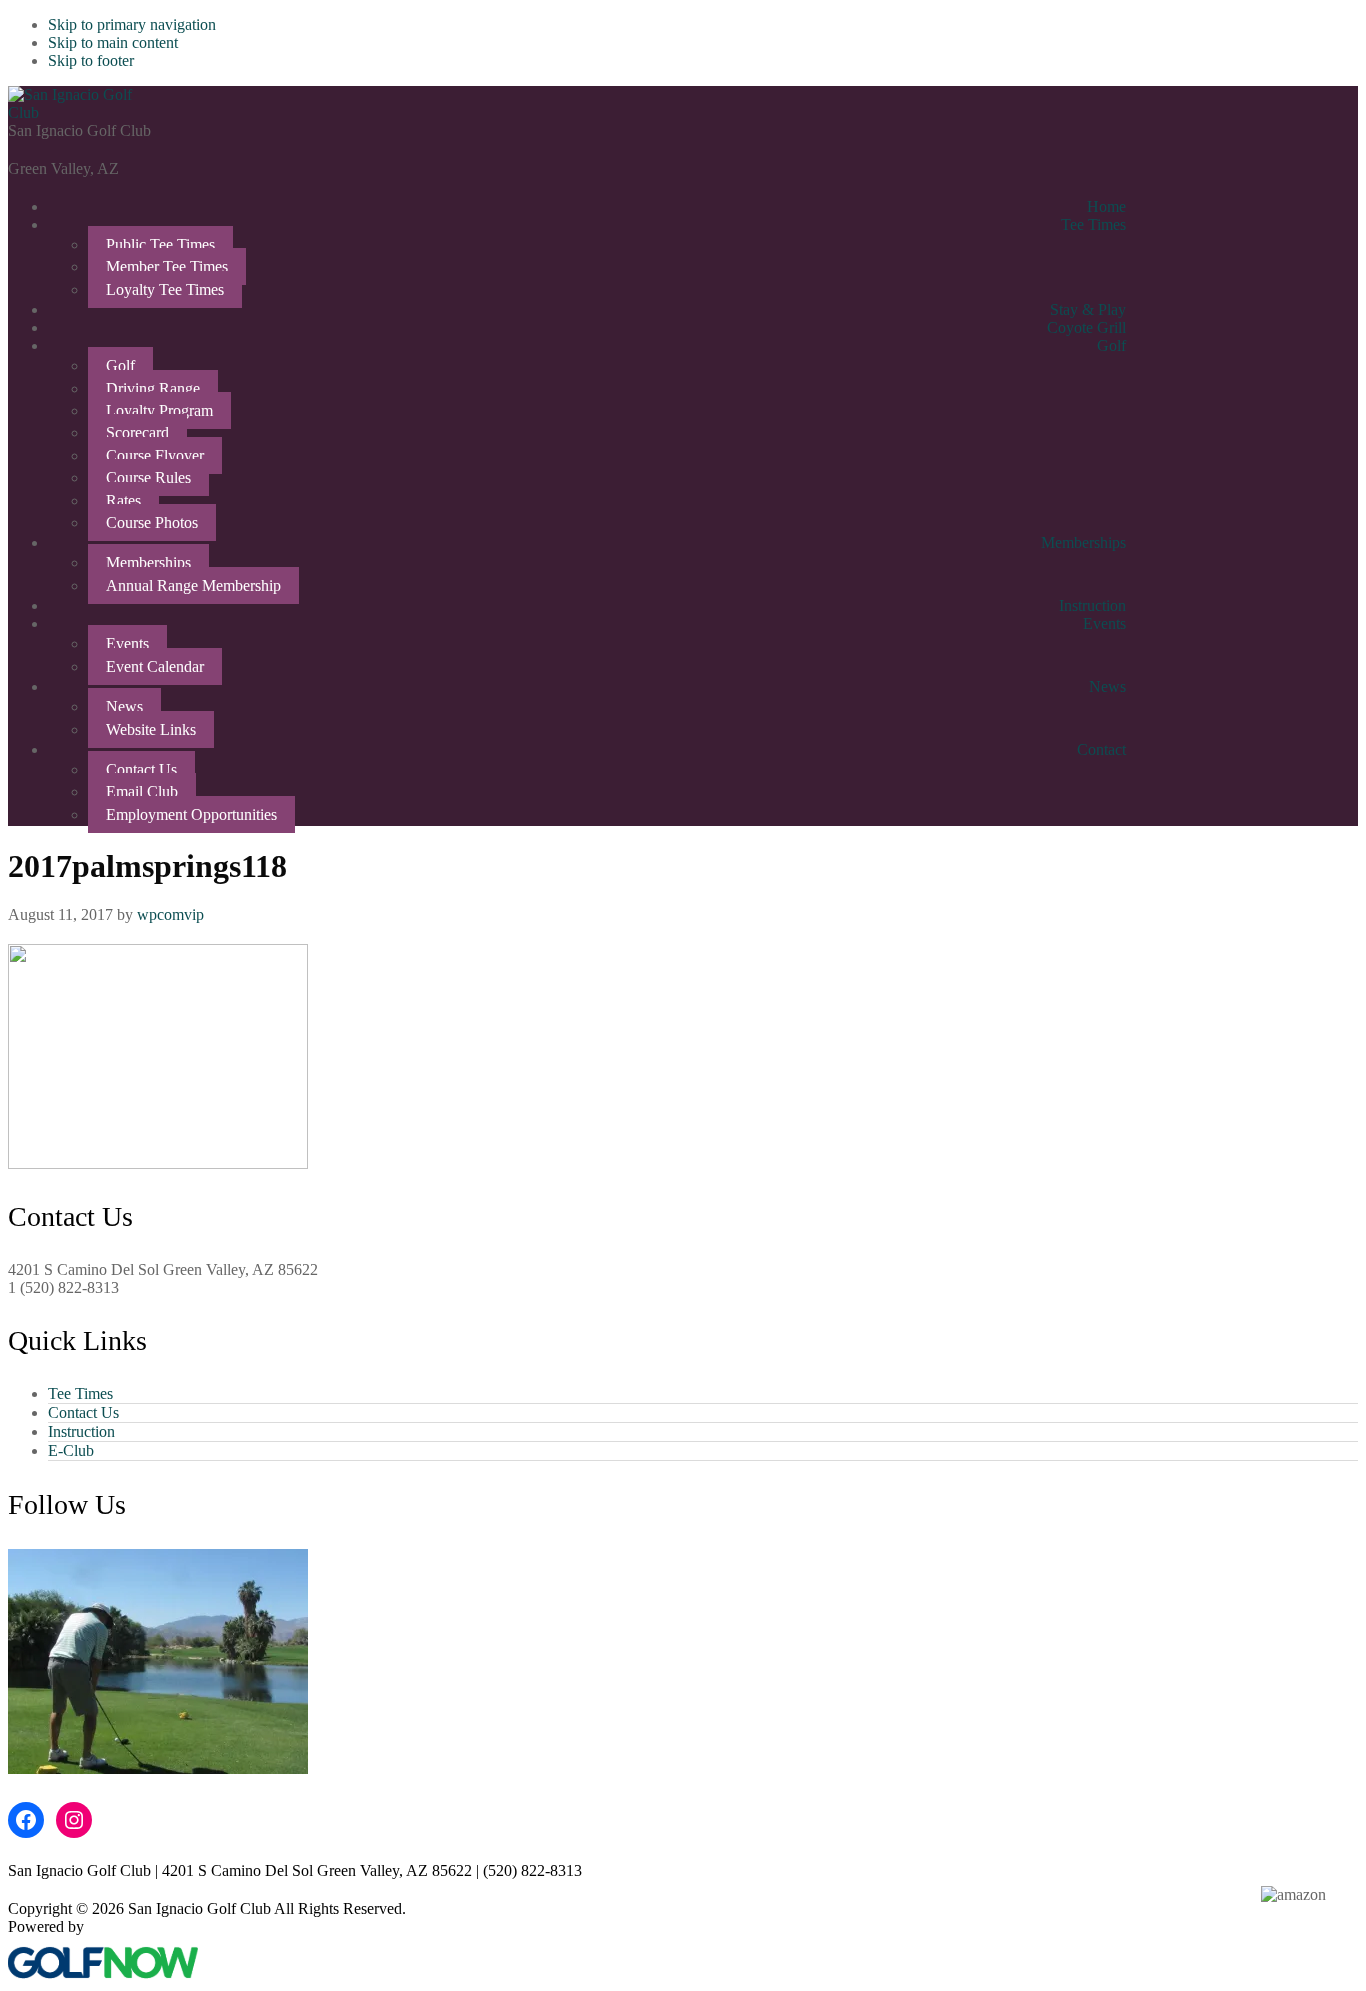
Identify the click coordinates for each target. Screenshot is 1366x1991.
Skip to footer (91, 60)
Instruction (81, 1431)
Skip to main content (113, 42)
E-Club (71, 1450)
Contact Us (83, 1412)
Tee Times (80, 1393)
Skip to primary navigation (132, 24)
